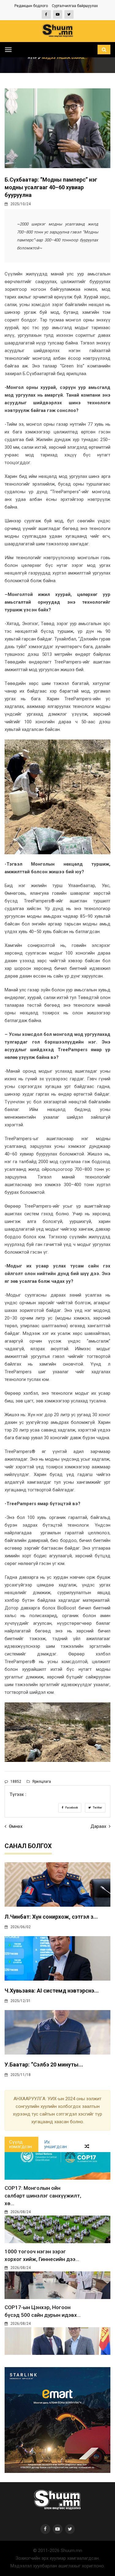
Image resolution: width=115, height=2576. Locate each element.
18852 (15, 1782)
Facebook (71, 1808)
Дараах (99, 1826)
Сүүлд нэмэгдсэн (21, 2144)
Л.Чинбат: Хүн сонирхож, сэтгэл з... (51, 1917)
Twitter (97, 1808)
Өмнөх (15, 1826)
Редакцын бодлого (31, 6)
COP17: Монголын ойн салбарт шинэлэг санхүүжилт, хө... (43, 2196)
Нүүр (33, 58)
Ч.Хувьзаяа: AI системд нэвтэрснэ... (52, 1991)
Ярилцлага (41, 1782)
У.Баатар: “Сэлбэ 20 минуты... (44, 2065)
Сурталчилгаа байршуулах (75, 6)
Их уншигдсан (56, 2144)
